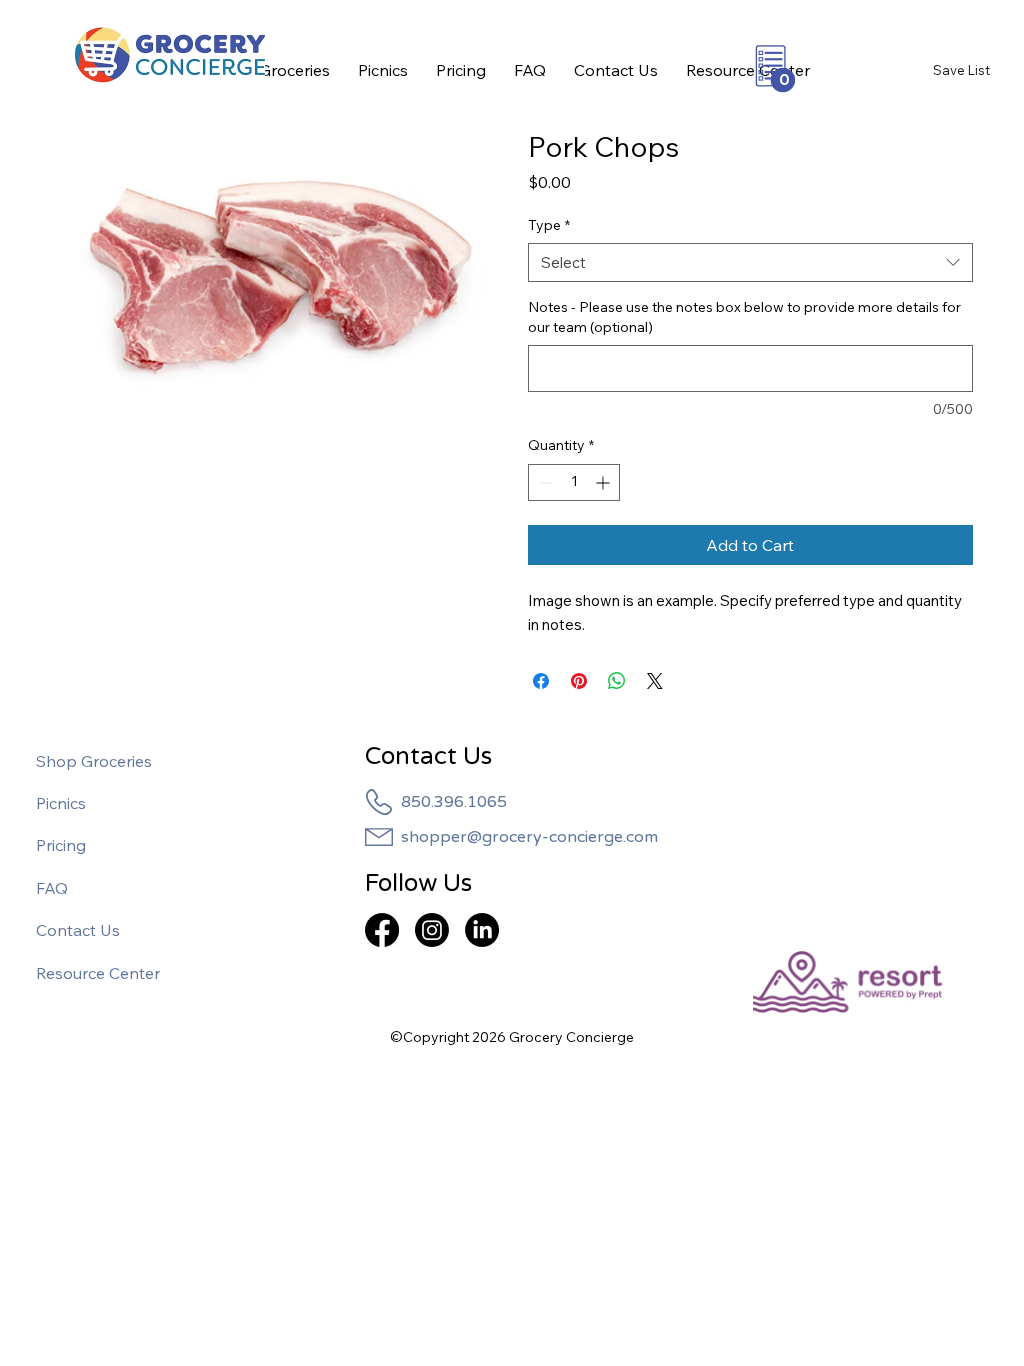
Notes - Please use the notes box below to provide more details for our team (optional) (744, 317)
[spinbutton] (574, 482)
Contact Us (78, 930)
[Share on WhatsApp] (617, 681)
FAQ (52, 888)
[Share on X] (655, 681)
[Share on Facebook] (541, 681)
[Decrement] (543, 482)
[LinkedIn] (482, 930)
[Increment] (604, 482)
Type (549, 225)
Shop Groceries (94, 761)
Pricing (61, 845)
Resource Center (98, 973)
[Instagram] (432, 930)
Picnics (61, 803)
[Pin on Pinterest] (579, 681)
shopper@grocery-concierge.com (529, 837)
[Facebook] (382, 930)
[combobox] (750, 262)
